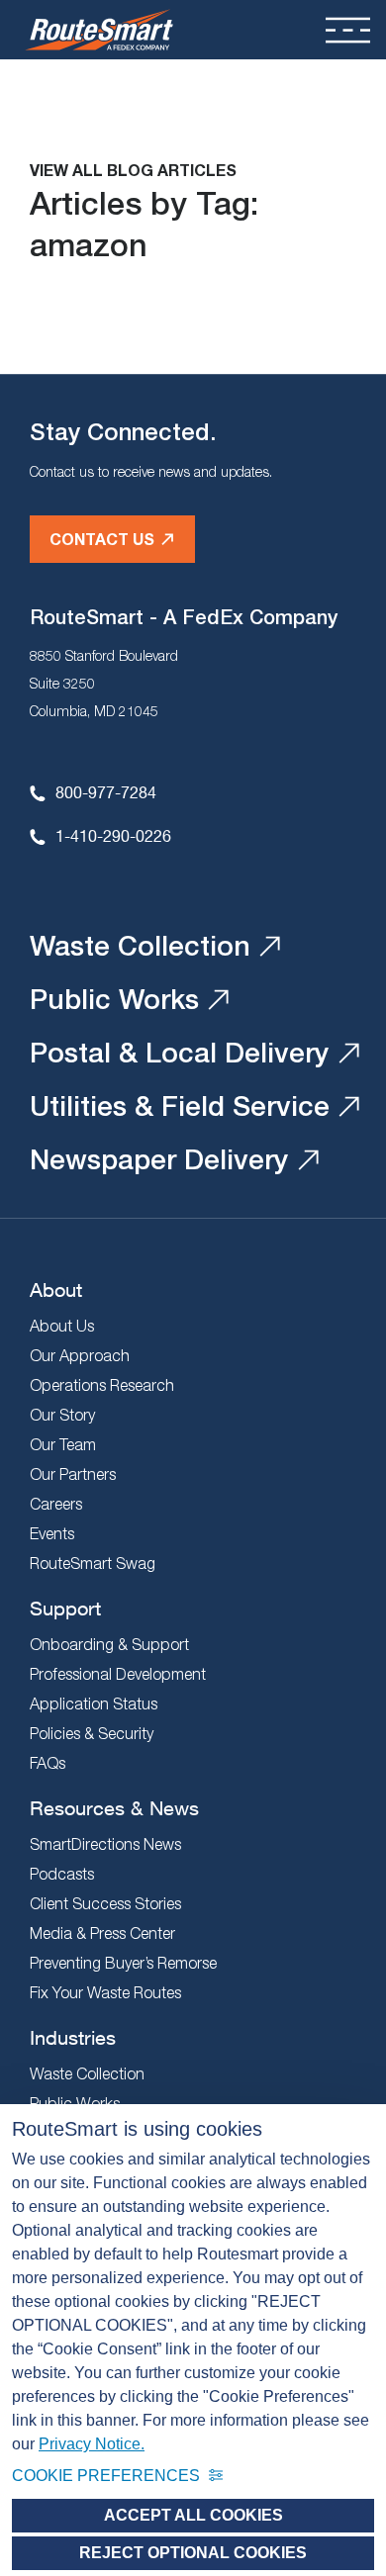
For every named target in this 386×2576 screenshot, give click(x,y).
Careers (56, 1504)
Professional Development (118, 1674)
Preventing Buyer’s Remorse (123, 1963)
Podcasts (62, 1874)
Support (65, 1608)
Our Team (63, 1444)
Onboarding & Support (109, 1644)
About (56, 1289)
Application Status (94, 1703)
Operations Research (102, 1385)
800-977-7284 (106, 792)
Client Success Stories (105, 1903)
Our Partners (73, 1474)
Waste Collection (140, 945)
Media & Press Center (102, 1933)
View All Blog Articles (133, 170)
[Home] (99, 30)
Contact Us (102, 539)
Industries (73, 2037)
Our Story (62, 1415)
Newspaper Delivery (159, 1159)
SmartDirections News (105, 1844)
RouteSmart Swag (93, 1563)
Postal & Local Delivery (180, 1052)
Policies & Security (92, 1733)
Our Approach (80, 1355)
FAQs (48, 1763)
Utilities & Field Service (180, 1105)
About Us (62, 1326)
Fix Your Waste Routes (105, 1992)
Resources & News (114, 1808)
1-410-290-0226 (113, 835)
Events (52, 1533)
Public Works (114, 999)
